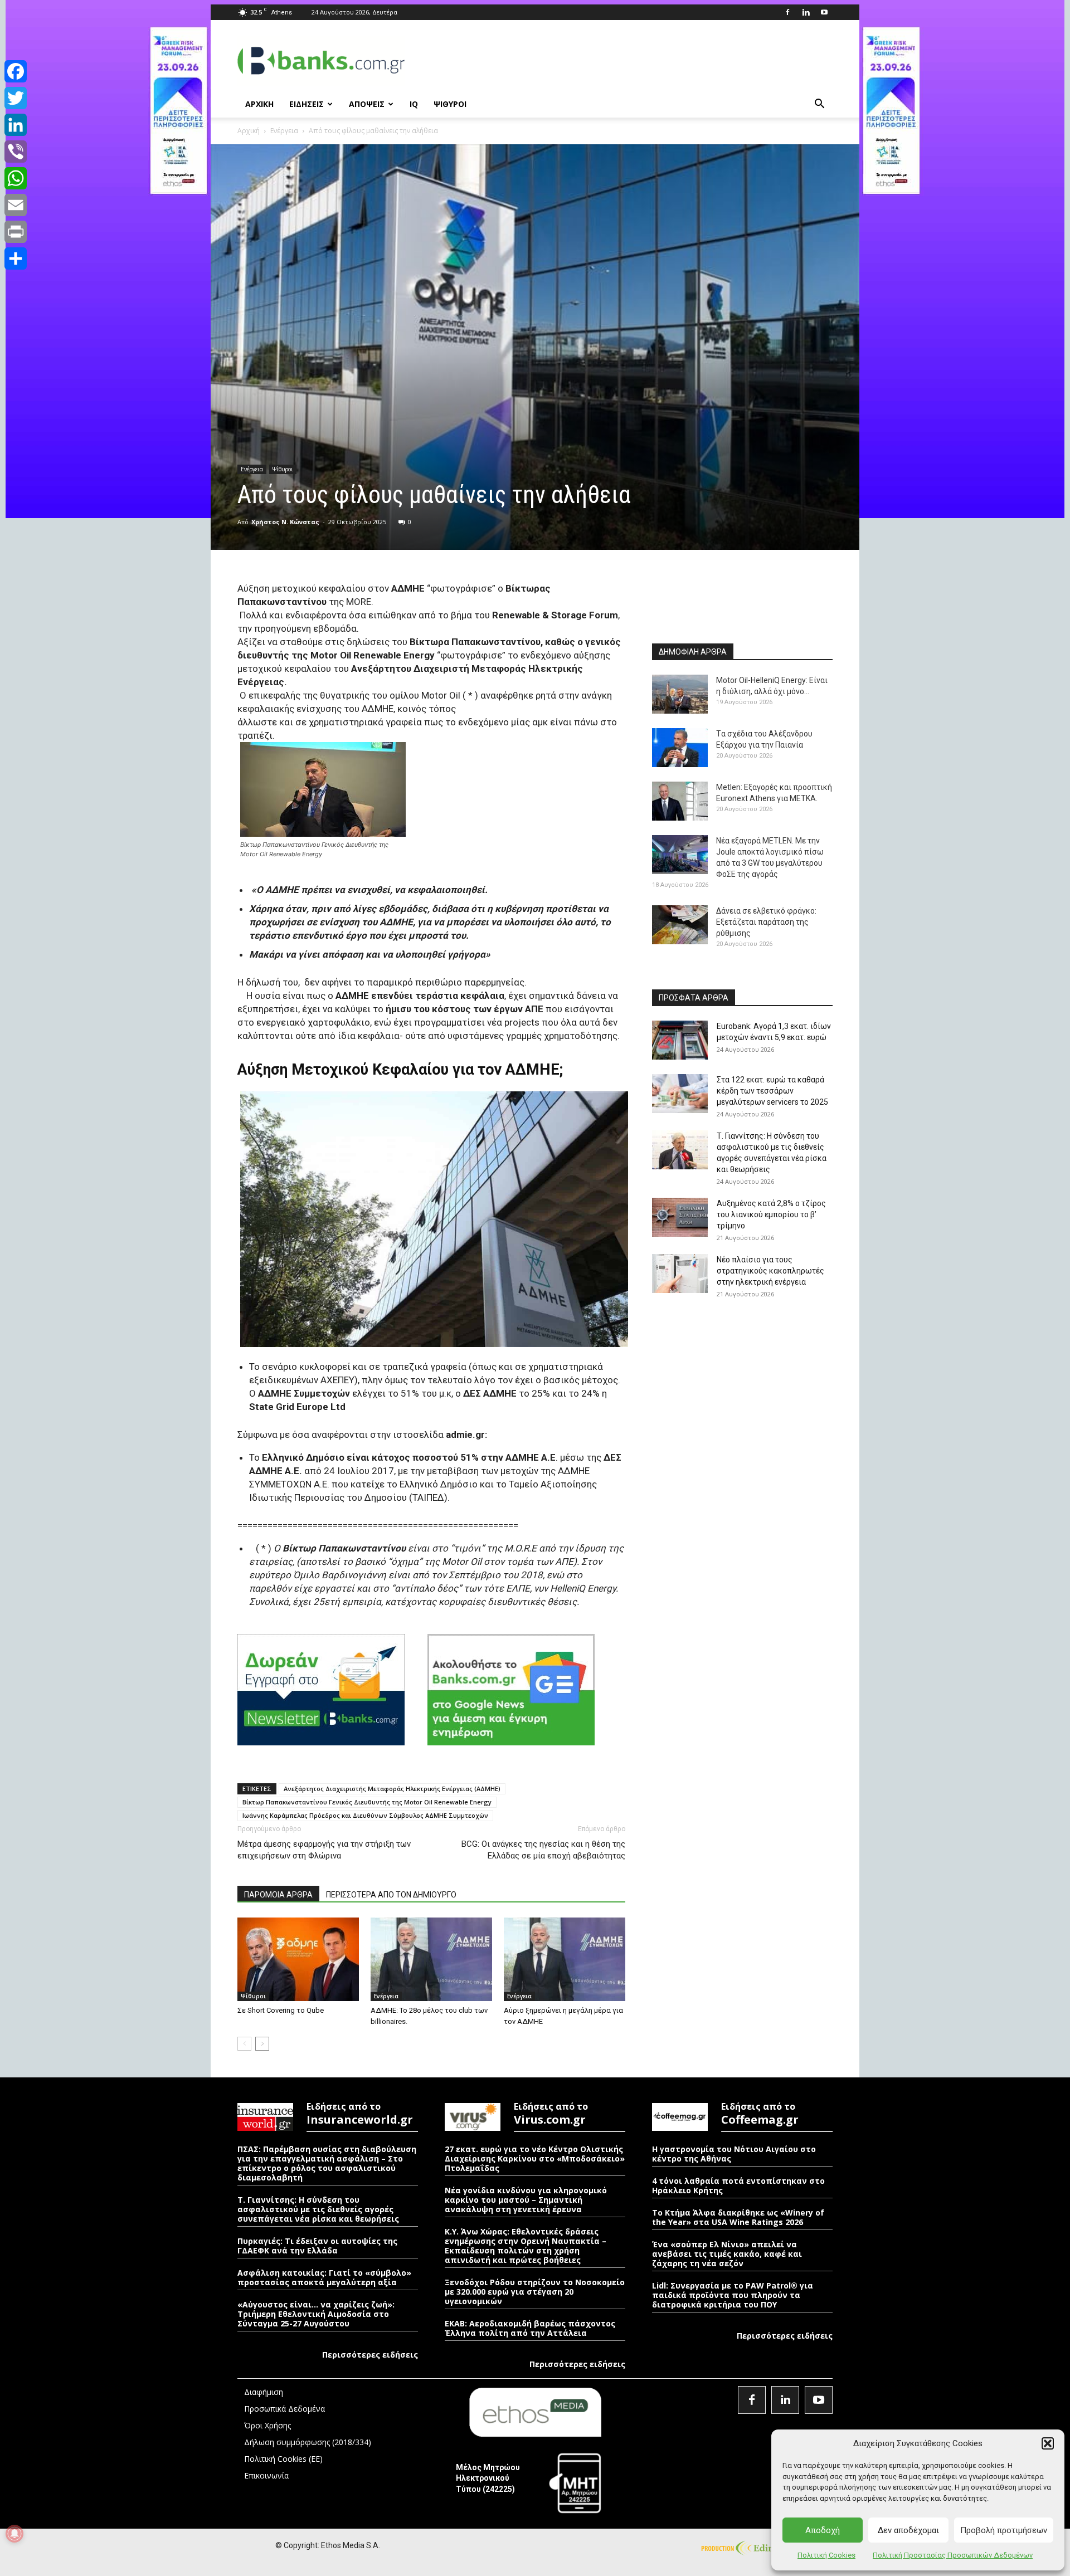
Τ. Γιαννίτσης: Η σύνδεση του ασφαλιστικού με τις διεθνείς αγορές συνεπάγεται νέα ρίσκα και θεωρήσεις (318, 2209)
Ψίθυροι (283, 469)
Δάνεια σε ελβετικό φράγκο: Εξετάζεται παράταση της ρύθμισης (766, 922)
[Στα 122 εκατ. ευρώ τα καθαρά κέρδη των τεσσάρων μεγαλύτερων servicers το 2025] (680, 1094)
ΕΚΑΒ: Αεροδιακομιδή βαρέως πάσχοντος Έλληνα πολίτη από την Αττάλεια (530, 2328)
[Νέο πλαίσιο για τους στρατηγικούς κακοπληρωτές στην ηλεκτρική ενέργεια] (680, 1274)
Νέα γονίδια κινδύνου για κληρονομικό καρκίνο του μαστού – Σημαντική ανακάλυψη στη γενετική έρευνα (526, 2200)
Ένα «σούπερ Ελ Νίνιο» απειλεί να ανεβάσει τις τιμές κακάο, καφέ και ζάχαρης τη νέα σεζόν (727, 2254)
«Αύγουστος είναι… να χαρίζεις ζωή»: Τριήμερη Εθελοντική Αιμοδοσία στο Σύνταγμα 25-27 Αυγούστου (316, 2314)
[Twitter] (16, 98)
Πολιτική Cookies (826, 2555)
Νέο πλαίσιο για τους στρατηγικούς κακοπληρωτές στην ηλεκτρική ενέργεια (770, 1271)
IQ (414, 104)
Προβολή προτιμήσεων (1004, 2530)
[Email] (16, 205)
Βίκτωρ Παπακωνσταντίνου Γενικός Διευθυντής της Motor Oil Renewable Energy (367, 1802)
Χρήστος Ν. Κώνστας (285, 522)
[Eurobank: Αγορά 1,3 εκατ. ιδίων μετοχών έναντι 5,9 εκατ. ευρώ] (680, 1040)
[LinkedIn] (16, 125)
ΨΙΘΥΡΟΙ (450, 104)
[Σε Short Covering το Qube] (298, 1959)
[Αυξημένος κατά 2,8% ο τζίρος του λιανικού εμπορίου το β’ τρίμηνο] (680, 1217)
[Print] (16, 232)
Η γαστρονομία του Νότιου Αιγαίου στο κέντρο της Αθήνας (734, 2154)
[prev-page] (244, 2044)
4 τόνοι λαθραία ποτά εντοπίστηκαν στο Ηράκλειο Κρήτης (738, 2185)
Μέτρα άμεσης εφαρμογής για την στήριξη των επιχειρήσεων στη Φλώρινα (324, 1850)
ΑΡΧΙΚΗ (259, 104)
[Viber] (16, 152)
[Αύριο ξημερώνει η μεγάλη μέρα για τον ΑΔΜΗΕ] (565, 1959)
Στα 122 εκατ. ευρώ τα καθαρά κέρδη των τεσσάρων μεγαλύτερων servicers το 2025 (772, 1091)
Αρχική (249, 131)
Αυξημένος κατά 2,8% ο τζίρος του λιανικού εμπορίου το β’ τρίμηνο (771, 1214)
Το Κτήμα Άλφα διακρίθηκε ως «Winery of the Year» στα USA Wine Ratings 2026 (738, 2217)
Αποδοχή (823, 2530)
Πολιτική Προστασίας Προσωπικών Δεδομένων (953, 2555)
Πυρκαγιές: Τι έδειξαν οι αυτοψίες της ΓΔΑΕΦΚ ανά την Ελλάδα (317, 2246)
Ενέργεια (284, 131)
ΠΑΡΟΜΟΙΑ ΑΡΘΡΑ (278, 1895)
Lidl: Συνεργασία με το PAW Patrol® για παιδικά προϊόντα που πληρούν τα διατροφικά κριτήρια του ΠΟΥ (733, 2295)
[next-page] (262, 2044)
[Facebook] (787, 12)
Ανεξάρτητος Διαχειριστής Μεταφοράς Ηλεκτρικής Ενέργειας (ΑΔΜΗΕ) (392, 1789)
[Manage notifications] (14, 2534)
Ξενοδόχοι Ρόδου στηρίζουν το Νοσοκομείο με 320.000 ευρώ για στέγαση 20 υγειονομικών (535, 2292)
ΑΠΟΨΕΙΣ (367, 104)
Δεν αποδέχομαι (908, 2530)
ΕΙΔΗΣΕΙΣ (307, 104)
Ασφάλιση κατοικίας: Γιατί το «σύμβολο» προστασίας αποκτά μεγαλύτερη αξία (324, 2277)
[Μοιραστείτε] (16, 258)
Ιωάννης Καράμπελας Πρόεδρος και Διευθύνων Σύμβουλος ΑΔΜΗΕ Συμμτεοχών (365, 1815)
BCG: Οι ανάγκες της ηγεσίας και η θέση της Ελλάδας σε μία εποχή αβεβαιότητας (543, 1850)
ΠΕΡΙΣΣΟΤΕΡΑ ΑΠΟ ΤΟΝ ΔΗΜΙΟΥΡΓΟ (391, 1895)
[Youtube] (824, 12)
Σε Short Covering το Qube (281, 2010)
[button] (1048, 2443)
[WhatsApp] (16, 178)
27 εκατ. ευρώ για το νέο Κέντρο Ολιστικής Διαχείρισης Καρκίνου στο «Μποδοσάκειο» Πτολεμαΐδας (535, 2158)
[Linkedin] (806, 12)
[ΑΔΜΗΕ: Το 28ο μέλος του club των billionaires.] (431, 1959)
